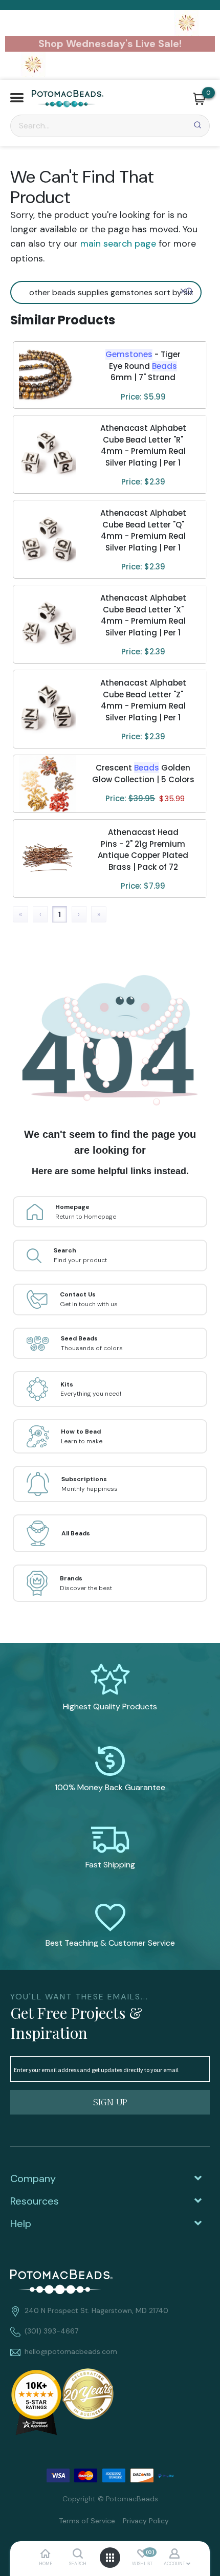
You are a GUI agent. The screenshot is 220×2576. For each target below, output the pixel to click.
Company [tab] (33, 2178)
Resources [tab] (35, 2201)
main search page (118, 244)
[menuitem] (83, 2520)
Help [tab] (21, 2223)
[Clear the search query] (183, 291)
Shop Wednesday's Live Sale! (110, 43)
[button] (17, 99)
